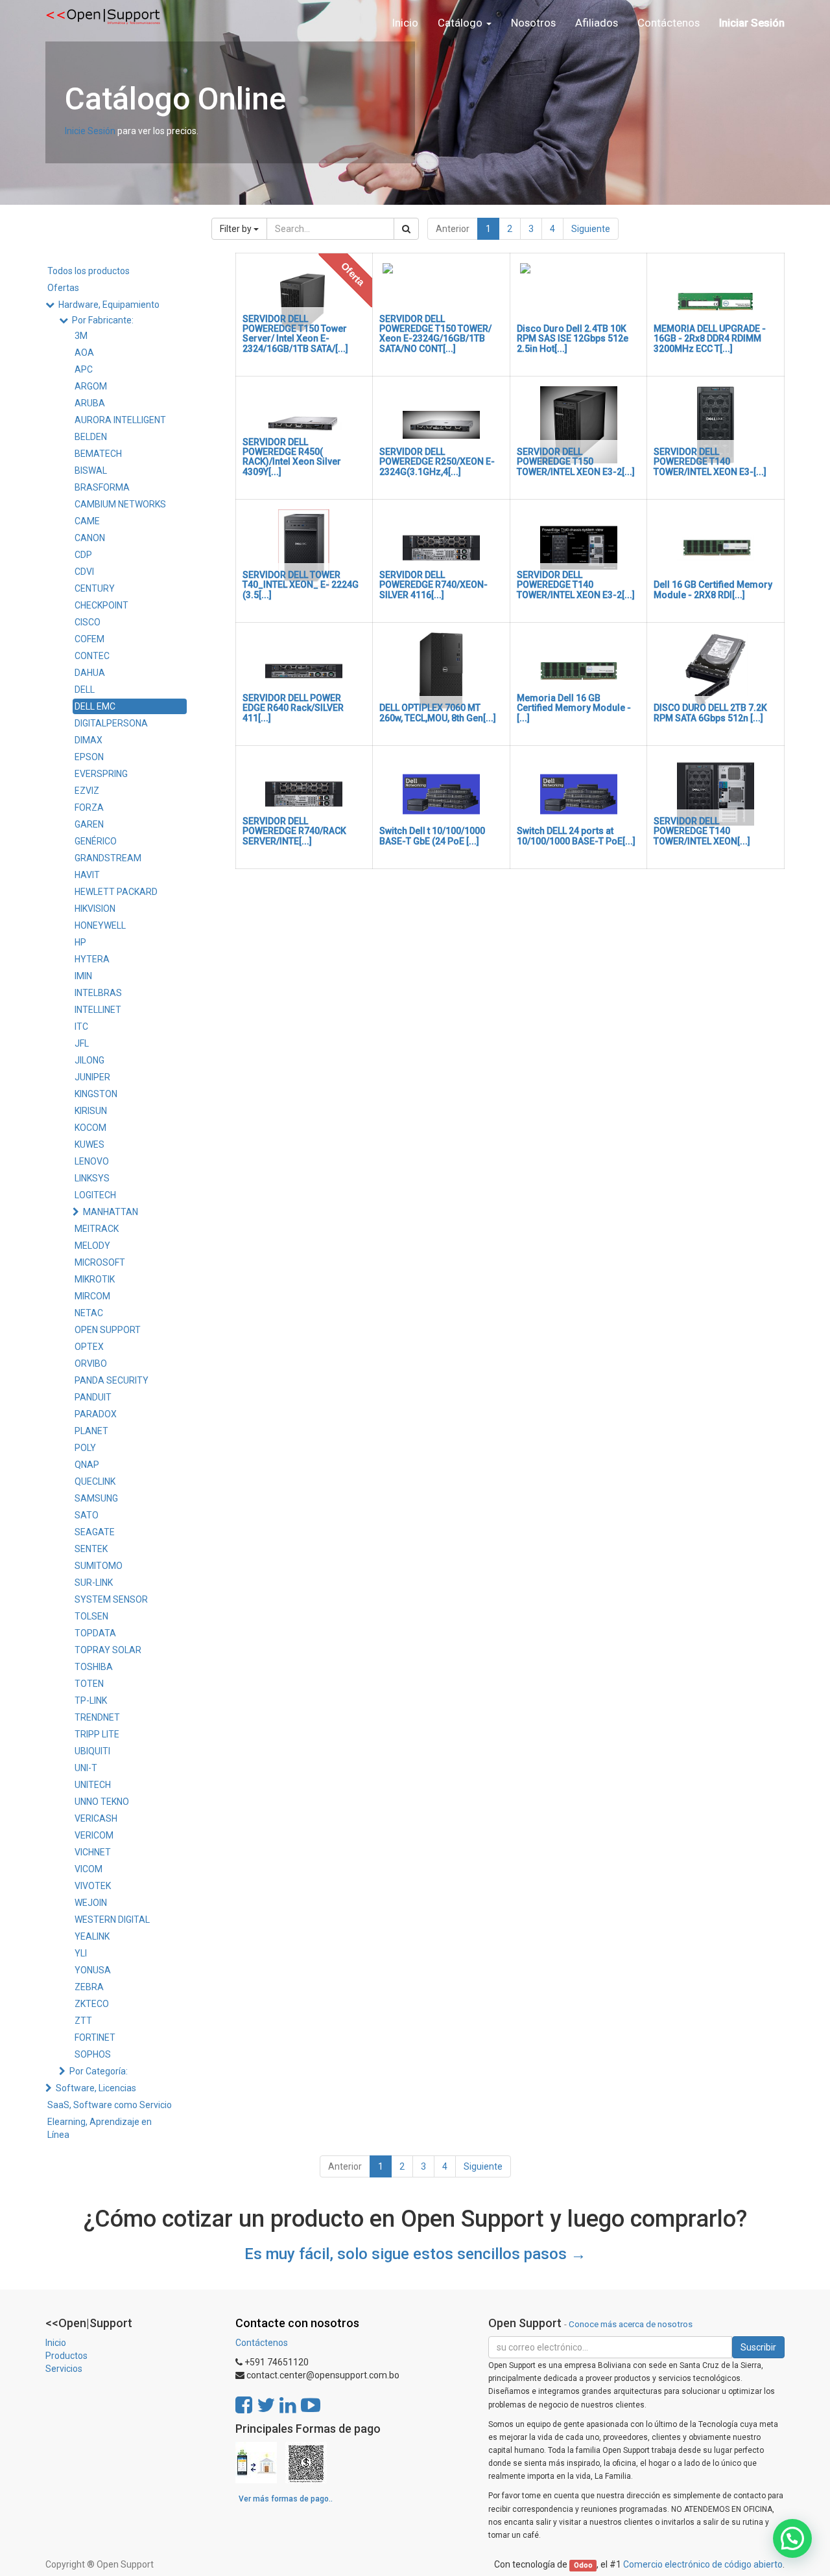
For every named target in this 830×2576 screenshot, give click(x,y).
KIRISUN (91, 1111)
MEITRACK (97, 1229)
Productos (66, 2356)
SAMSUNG (96, 1498)
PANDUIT (93, 1397)
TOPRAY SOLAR (108, 1650)
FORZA (89, 807)
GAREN (89, 824)
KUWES (89, 1144)
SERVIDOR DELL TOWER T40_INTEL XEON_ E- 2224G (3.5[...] (301, 585)
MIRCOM (92, 1296)
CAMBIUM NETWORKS (120, 504)
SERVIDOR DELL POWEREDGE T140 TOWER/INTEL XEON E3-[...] (710, 462)
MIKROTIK (95, 1279)
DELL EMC (95, 706)
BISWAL (91, 470)
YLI (81, 1953)
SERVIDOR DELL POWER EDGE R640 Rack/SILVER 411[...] (293, 708)
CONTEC (92, 656)
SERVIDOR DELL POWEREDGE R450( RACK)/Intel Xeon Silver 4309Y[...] (292, 457)
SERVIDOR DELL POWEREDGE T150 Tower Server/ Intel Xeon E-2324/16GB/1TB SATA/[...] (295, 334)
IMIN (83, 976)
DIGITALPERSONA (111, 723)
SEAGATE (95, 1532)
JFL (82, 1043)
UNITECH (93, 1785)
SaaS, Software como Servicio (110, 2105)
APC (84, 369)
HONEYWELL (100, 925)
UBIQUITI (92, 1751)
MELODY (92, 1246)
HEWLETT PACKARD (116, 892)
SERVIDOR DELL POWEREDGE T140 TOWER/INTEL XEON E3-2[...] (576, 585)
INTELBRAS (98, 993)
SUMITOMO (99, 1566)
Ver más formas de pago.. (286, 2499)
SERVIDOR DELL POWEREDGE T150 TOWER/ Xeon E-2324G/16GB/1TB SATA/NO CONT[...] (435, 334)
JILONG (89, 1060)
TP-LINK (91, 1700)
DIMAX (89, 740)
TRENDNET (97, 1717)
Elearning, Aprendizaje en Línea (100, 2128)
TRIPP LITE (97, 1734)
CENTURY (95, 588)
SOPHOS (93, 2054)
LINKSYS (92, 1178)
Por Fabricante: (103, 320)
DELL (85, 690)
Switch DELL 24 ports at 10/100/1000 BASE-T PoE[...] (576, 836)
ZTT (83, 2021)
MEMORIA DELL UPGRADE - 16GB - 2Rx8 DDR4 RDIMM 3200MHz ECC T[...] (710, 339)
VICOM (89, 1869)
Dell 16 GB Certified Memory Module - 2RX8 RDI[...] (713, 589)
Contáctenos (262, 2343)
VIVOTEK (93, 1886)
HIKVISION (95, 909)
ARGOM (91, 386)
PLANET (91, 1431)
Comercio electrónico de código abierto (703, 2564)
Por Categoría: (99, 2071)
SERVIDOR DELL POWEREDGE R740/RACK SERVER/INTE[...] (294, 831)
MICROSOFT (100, 1262)
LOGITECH (95, 1195)
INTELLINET (98, 1010)
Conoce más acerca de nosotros (631, 2324)
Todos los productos (89, 271)
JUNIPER (92, 1077)
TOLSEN (91, 1616)
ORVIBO (91, 1363)
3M (81, 336)
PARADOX (96, 1414)
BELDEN (91, 437)
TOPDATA (95, 1633)
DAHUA (90, 673)
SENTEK (91, 1549)
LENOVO (92, 1161)
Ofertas (63, 288)
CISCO (88, 622)
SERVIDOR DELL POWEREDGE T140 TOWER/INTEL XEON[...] (702, 831)
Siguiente (591, 229)
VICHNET (93, 1852)
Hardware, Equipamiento (109, 305)
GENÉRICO (96, 841)
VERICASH (96, 1818)
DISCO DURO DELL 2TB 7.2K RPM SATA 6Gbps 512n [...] (710, 713)
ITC (81, 1027)
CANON (90, 538)
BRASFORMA (102, 487)
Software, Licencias (96, 2088)
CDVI (84, 572)
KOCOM (90, 1128)
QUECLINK (95, 1481)
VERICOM (94, 1835)
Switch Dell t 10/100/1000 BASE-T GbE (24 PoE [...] (432, 836)
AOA (84, 353)
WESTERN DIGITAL (112, 1920)
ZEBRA (89, 1987)
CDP (83, 555)
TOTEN (89, 1684)
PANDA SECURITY (112, 1380)
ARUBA (90, 403)
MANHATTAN (111, 1212)
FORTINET (95, 2037)
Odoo (583, 2565)
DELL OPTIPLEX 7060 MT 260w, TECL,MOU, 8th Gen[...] (438, 713)
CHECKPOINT (101, 605)
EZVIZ (87, 791)
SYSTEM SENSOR (111, 1599)
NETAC (89, 1313)
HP (80, 942)
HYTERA (92, 959)
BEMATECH (98, 454)
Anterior (453, 229)
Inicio (56, 2343)
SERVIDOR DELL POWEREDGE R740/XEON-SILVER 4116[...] (433, 585)
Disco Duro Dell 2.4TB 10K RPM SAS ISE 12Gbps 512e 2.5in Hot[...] (573, 339)
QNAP (87, 1465)
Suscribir (758, 2347)
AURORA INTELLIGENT (120, 420)
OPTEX (89, 1347)
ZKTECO (92, 2004)
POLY (85, 1448)
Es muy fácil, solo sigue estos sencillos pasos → (415, 2254)
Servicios (64, 2369)
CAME (87, 521)
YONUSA (93, 1970)
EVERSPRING (101, 774)
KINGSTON (96, 1094)
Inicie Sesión (90, 131)
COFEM (89, 639)
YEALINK (92, 1936)
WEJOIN (91, 1903)
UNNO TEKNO (102, 1802)
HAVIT (87, 875)
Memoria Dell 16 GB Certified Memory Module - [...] (574, 708)
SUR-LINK (94, 1583)
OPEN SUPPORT (108, 1330)
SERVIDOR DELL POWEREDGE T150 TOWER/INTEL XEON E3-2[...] (576, 462)
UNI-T (86, 1768)
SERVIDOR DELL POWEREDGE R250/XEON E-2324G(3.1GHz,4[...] (437, 462)
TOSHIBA (94, 1667)
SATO (87, 1515)
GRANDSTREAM (108, 858)
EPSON (89, 757)
